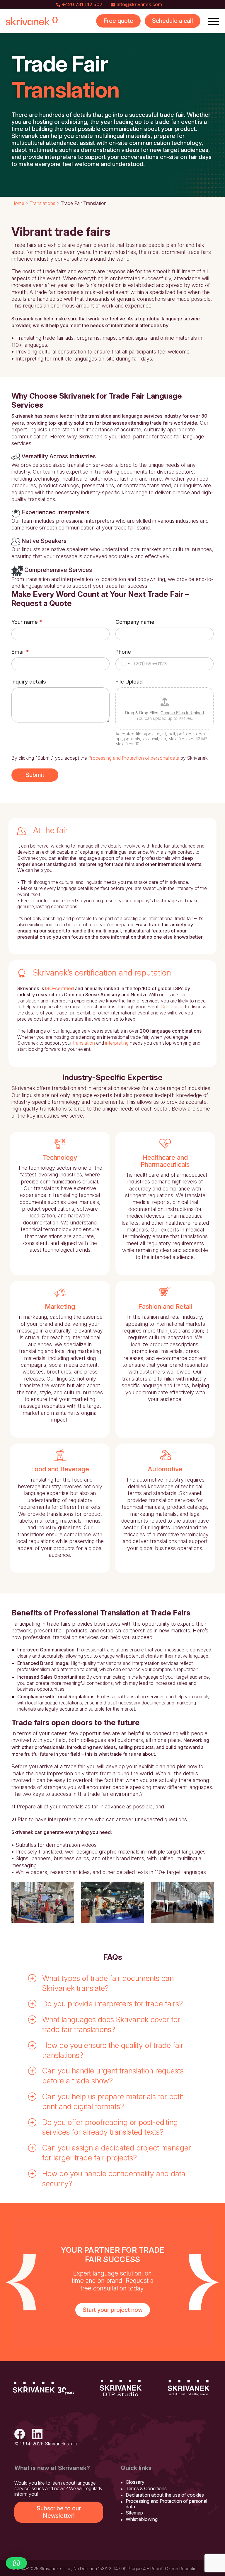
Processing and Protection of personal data (134, 758)
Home (18, 203)
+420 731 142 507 (82, 4)
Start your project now (113, 2310)
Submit (35, 775)
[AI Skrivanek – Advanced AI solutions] (189, 2388)
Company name (135, 622)
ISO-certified (59, 988)
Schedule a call (173, 21)
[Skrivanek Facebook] (20, 2435)
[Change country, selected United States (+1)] (125, 664)
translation (84, 1043)
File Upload (129, 682)
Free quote (118, 21)
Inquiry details (29, 682)
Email (20, 652)
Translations (42, 203)
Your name (27, 622)
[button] (112, 1983)
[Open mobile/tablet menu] (214, 21)
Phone (123, 652)
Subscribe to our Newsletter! (59, 2512)
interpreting (117, 1043)
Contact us (172, 1007)
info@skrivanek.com (139, 4)
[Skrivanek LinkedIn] (37, 2435)
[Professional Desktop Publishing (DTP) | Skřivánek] (121, 2388)
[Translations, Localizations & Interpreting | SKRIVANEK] (32, 21)
